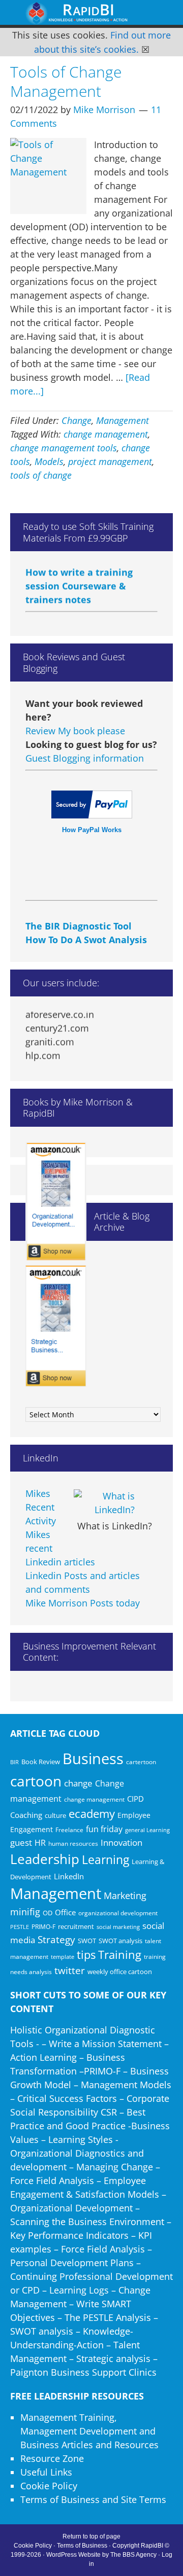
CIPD (135, 1799)
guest (21, 1842)
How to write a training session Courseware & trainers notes (79, 580)
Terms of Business (82, 2546)
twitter (70, 1971)
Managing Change (115, 2167)
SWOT (87, 1941)
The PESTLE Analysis (108, 2317)
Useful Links (46, 2472)
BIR (14, 1762)
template (63, 1957)
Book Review (41, 1762)
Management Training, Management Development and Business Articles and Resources (89, 2431)
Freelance (69, 1830)
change (78, 1783)
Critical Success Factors (67, 2098)
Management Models (126, 2085)
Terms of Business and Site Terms (93, 2499)
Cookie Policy (49, 2486)
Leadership (45, 1859)
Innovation (121, 1842)
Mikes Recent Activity (41, 1507)
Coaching (26, 1815)
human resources (73, 1844)
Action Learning (43, 2057)
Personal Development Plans (72, 2263)
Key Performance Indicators (69, 2235)
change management (106, 434)
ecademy (92, 1813)
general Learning (147, 1830)
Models (49, 461)
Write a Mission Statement (105, 2044)
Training (120, 1955)
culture (55, 1815)
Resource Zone (52, 2458)
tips (86, 1955)
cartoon (36, 1781)
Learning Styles (81, 2139)
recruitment (76, 1926)
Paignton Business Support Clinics (83, 2372)
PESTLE (20, 1927)
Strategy (56, 1940)
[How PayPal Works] (92, 815)
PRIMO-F (43, 1926)
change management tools (64, 448)
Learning (105, 1860)
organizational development (118, 1913)
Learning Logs (79, 2290)
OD (48, 1913)
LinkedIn (69, 1876)
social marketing (118, 1927)
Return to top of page (91, 2536)
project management (110, 461)
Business (93, 1759)
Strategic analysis (113, 2358)
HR (40, 1843)
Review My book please (75, 731)
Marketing (125, 1895)
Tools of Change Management (66, 81)
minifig (25, 1911)
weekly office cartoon (120, 1972)
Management (123, 420)
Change (77, 420)
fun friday (104, 1829)
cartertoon (141, 1762)
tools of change (41, 475)
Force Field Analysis (52, 2180)
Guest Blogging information (85, 758)
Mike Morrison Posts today (83, 1603)
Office (65, 1912)
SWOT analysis (120, 1941)
